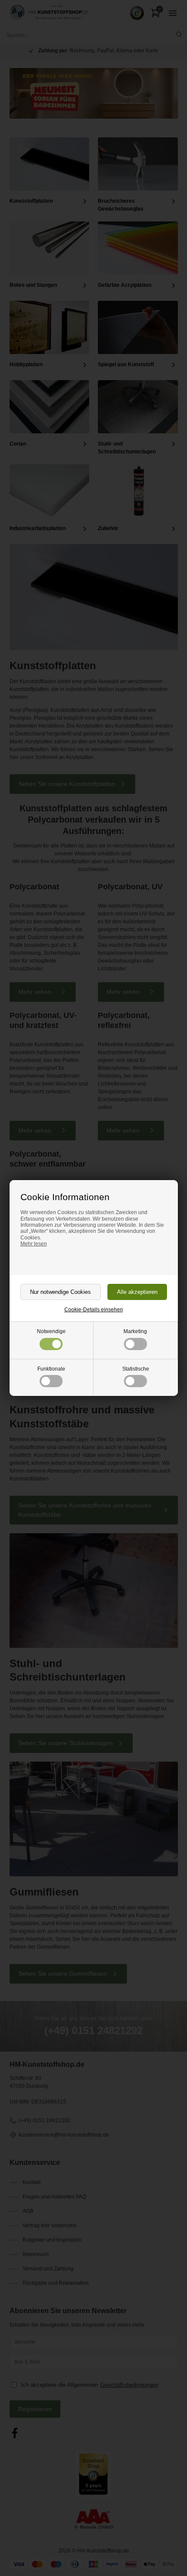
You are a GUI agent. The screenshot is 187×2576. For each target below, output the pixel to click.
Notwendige (51, 1331)
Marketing (135, 1331)
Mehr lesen (34, 1244)
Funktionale (51, 1369)
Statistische (136, 1369)
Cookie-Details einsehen (94, 1310)
